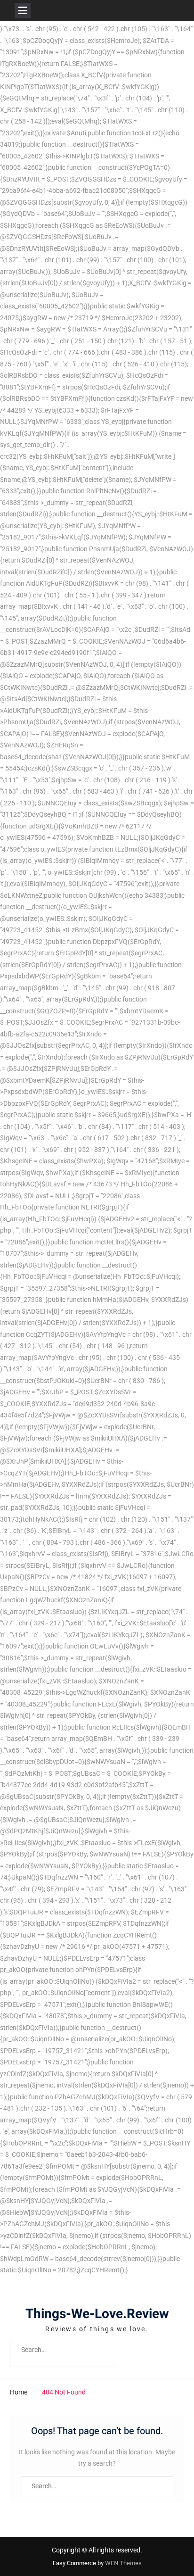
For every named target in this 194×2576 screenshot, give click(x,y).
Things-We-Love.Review (97, 2314)
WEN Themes (123, 2563)
